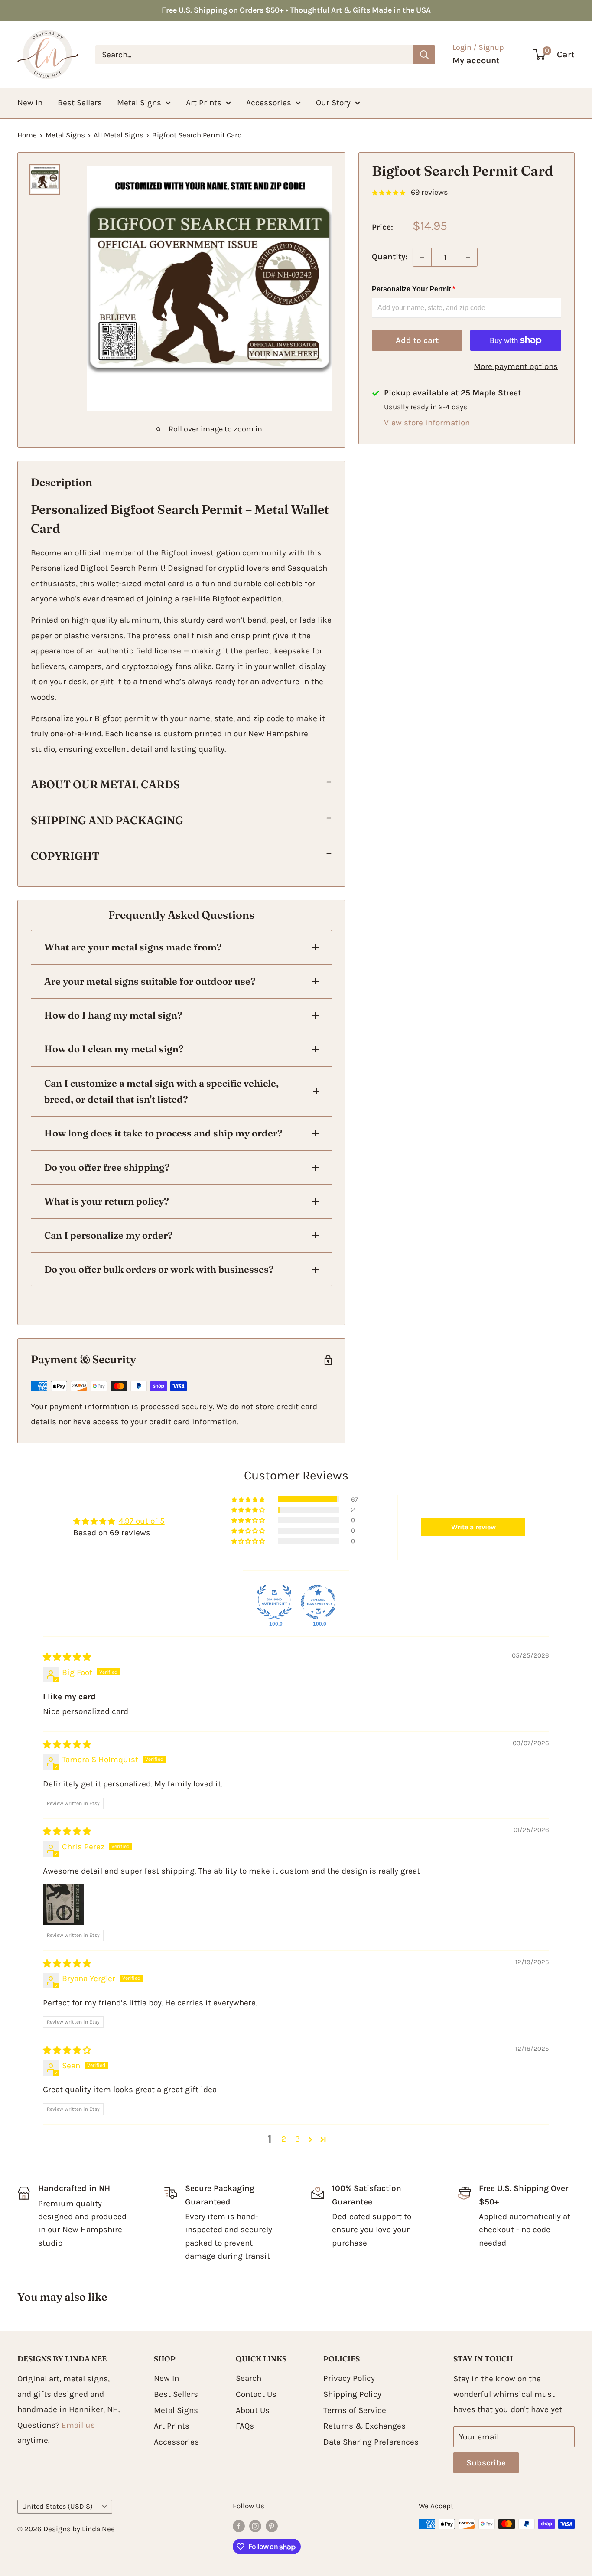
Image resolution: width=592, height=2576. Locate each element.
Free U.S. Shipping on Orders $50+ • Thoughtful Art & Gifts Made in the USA (296, 10)
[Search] (424, 55)
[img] (67, 1657)
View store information (427, 423)
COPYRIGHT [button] (65, 856)
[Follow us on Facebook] (239, 2526)
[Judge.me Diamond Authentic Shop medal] (274, 1602)
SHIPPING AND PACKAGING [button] (107, 820)
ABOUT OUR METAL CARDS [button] (105, 784)
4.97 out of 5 (142, 1521)
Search (249, 2378)
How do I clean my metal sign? (114, 1049)
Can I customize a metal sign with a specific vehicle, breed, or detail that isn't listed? (161, 1091)
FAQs (245, 2426)
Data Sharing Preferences (371, 2442)
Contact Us (256, 2394)
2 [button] (284, 2139)
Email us (78, 2425)
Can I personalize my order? (109, 1235)
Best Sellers (80, 103)
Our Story (333, 103)
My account (476, 60)
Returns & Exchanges (364, 2426)
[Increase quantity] (468, 257)
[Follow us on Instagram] (255, 2526)
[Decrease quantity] (422, 257)
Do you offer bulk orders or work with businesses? (159, 1269)
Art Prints (204, 103)
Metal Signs (139, 103)
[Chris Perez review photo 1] (64, 1904)
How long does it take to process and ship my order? (163, 1133)
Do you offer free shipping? (107, 1167)
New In (30, 103)
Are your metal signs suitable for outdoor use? (150, 981)
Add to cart (417, 340)
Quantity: (390, 257)
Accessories (269, 103)
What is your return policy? (107, 1201)
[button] (249, 1499)
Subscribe (486, 2463)
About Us (253, 2410)
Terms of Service (355, 2410)
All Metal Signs (119, 135)
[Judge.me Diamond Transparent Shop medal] (318, 1602)
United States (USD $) (57, 2506)
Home (27, 135)
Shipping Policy (352, 2394)
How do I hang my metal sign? (113, 1015)
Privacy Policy (349, 2378)
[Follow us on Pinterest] (272, 2526)
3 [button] (298, 2139)
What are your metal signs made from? (133, 947)
